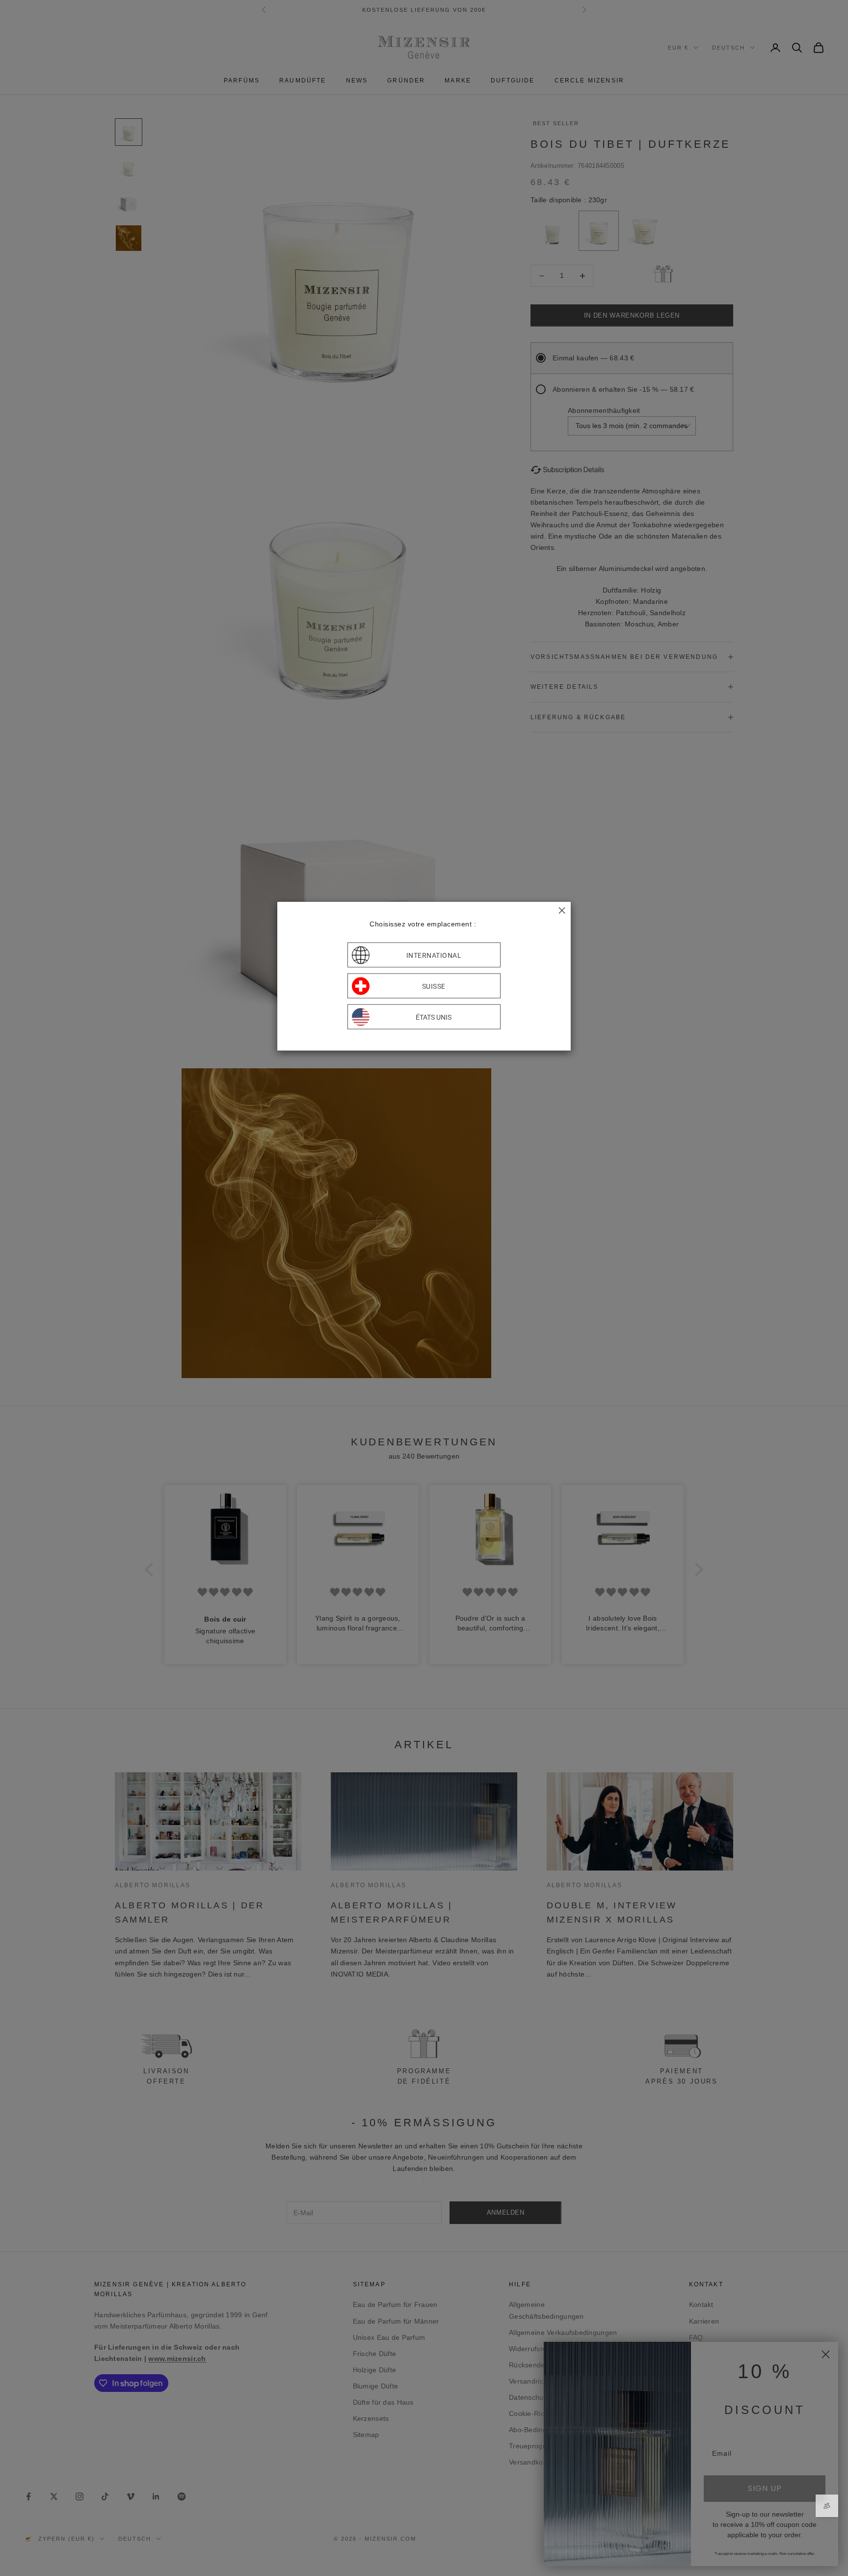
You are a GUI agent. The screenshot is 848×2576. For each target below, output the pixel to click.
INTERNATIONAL (434, 955)
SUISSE (434, 986)
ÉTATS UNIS (434, 1017)
